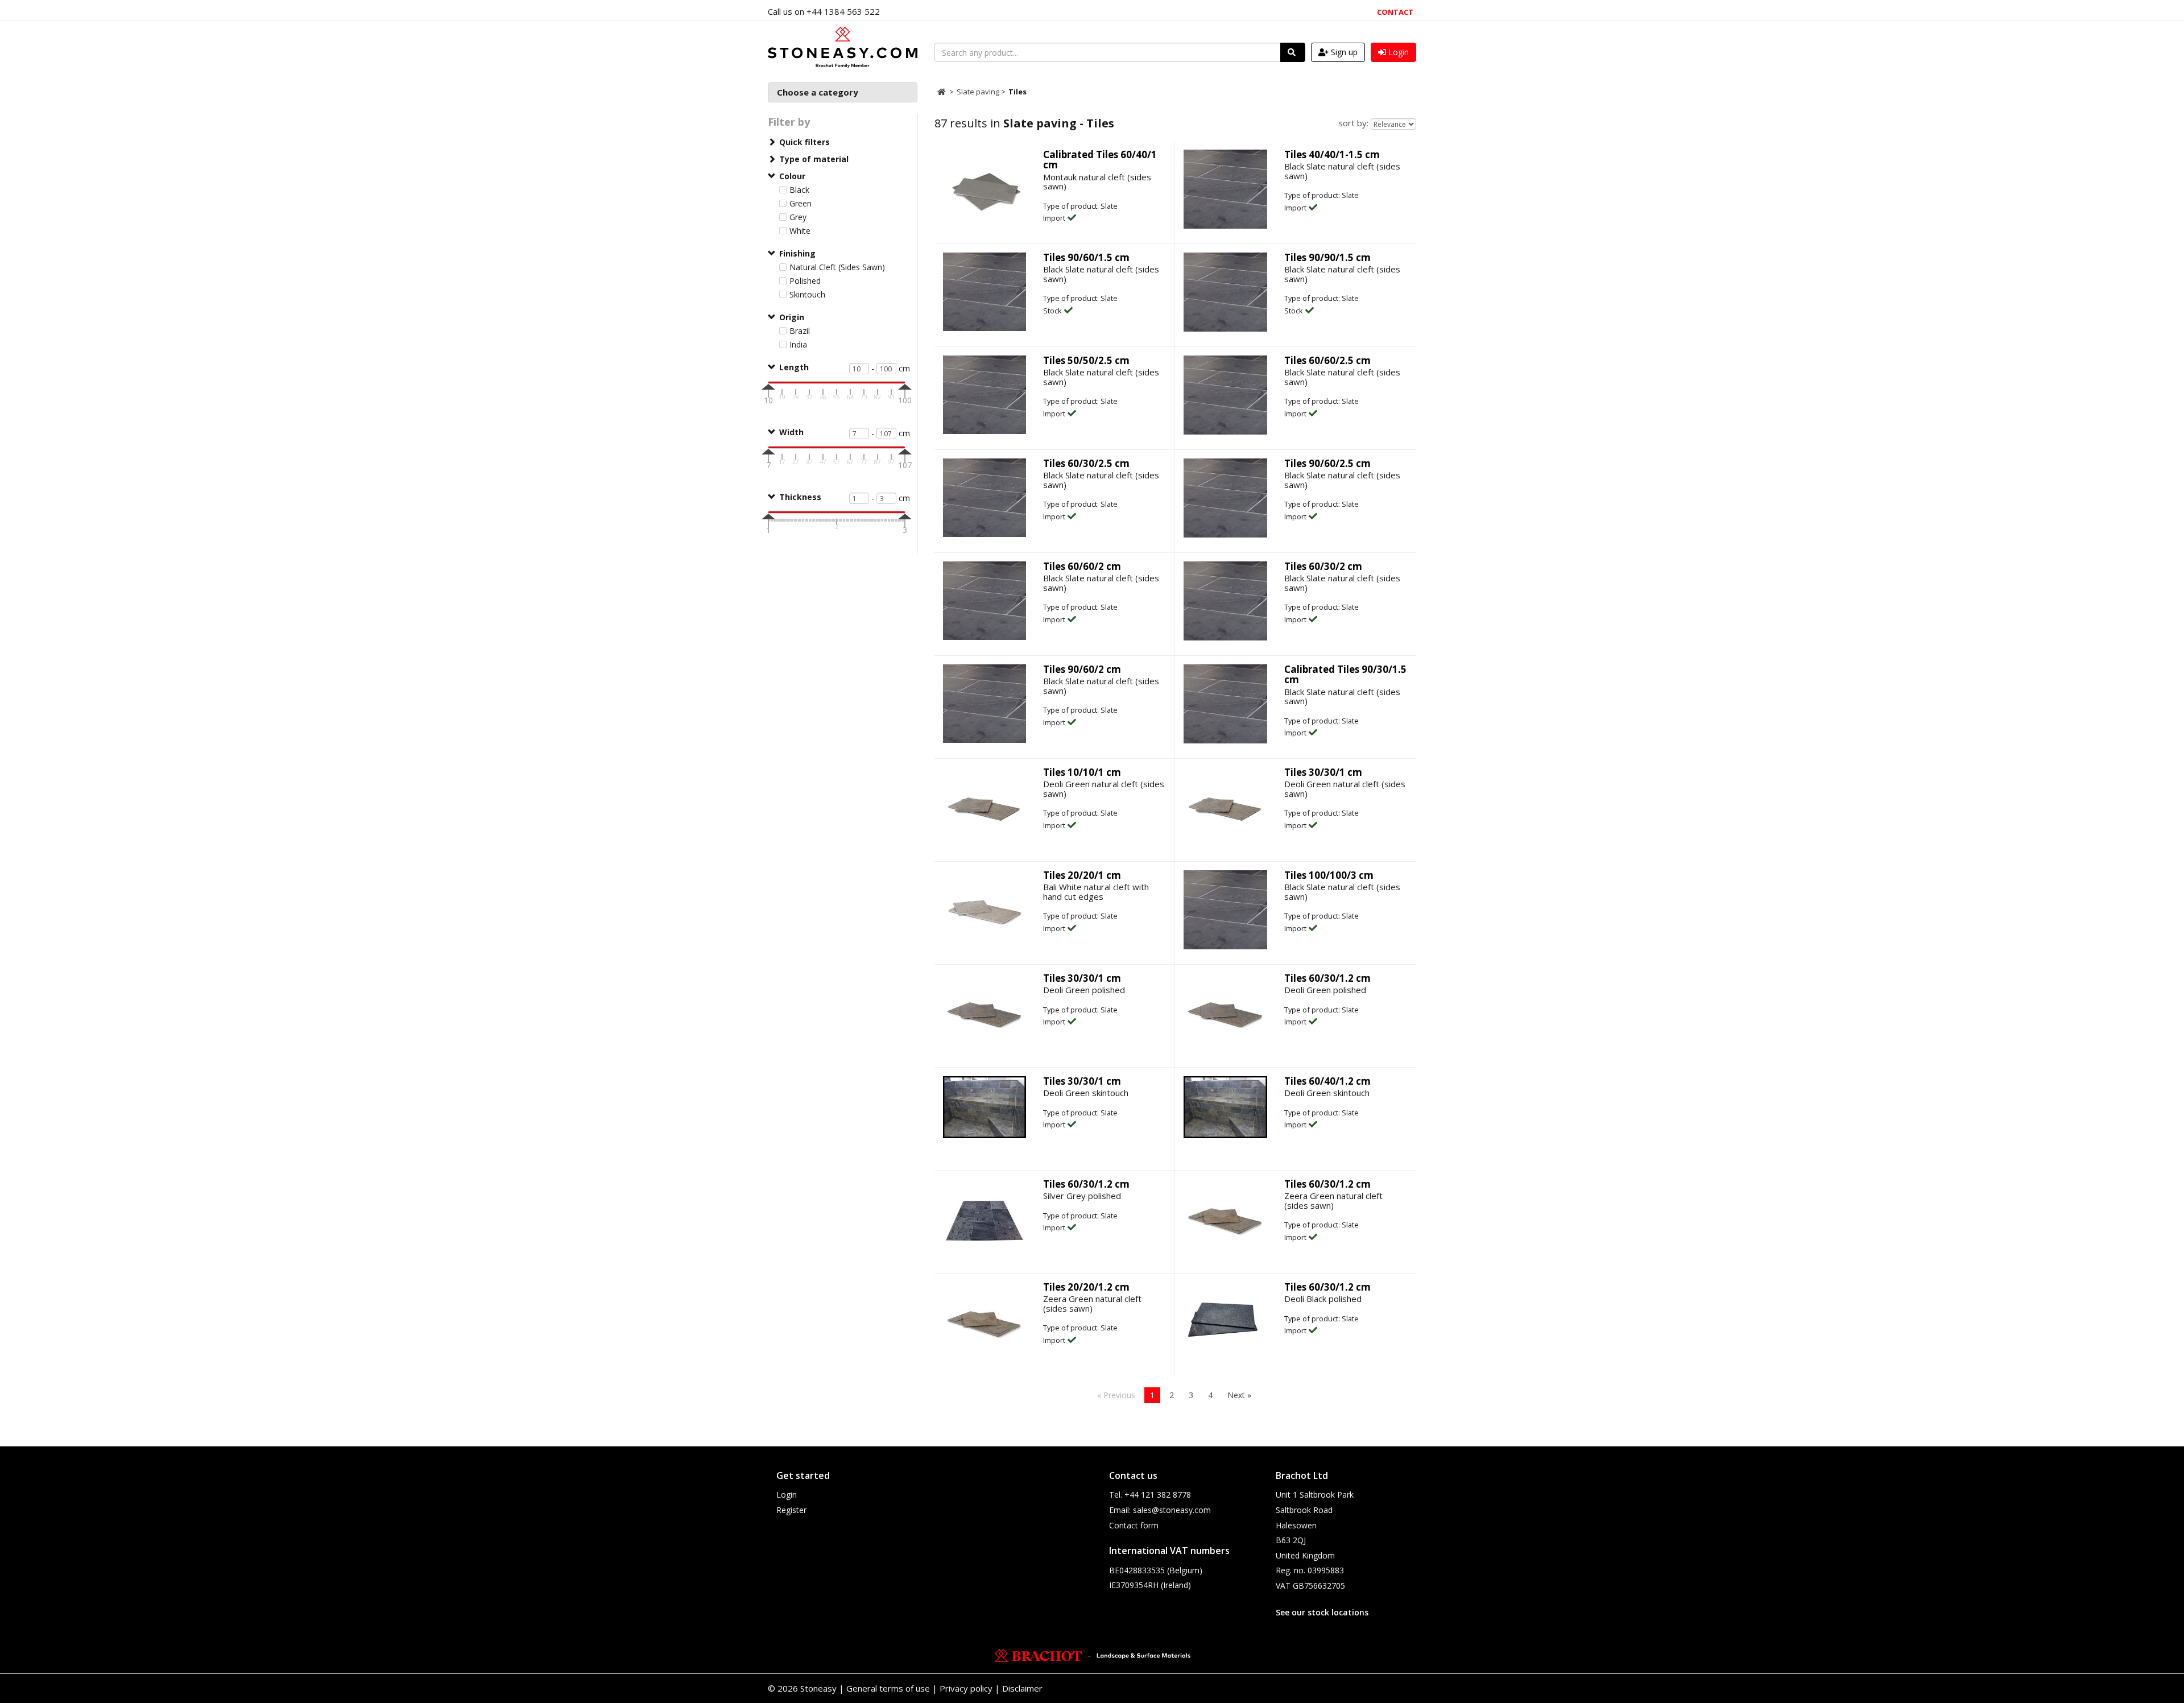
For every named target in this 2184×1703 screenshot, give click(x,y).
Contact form (1134, 1525)
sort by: (1353, 123)
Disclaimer (1022, 1688)
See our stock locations (1322, 1612)
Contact (1395, 12)
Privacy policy (966, 1688)
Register (791, 1510)
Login (787, 1495)
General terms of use (888, 1688)
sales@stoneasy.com (1172, 1510)
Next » (1239, 1395)
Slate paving (979, 92)
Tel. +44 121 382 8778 (1150, 1495)
